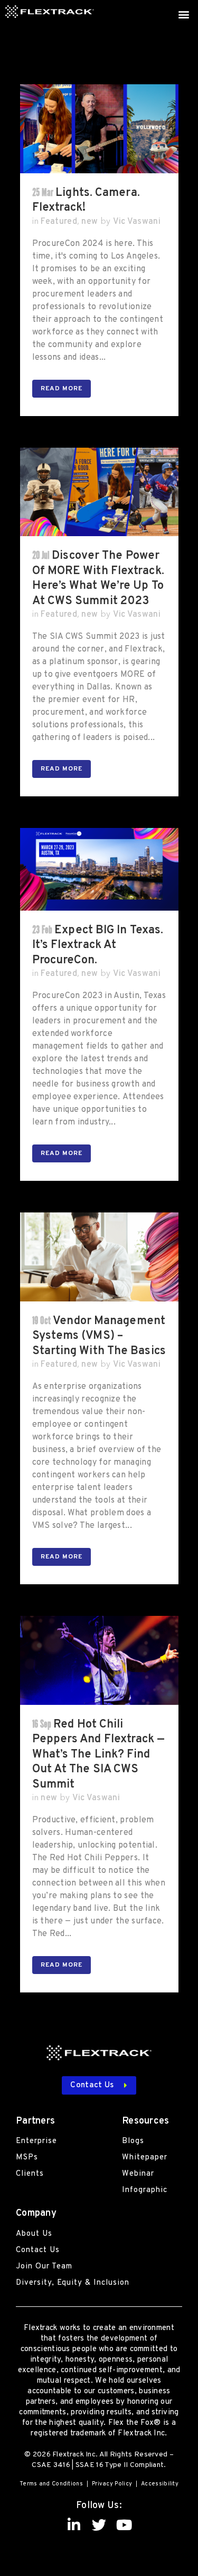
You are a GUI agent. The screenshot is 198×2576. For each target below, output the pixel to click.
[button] (184, 14)
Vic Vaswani (137, 222)
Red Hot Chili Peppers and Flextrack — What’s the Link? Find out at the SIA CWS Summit (98, 1755)
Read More (62, 389)
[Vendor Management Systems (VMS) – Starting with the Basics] (99, 1257)
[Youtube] (124, 2525)
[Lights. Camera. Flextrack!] (99, 129)
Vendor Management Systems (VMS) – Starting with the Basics (99, 1336)
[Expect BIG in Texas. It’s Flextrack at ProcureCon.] (99, 869)
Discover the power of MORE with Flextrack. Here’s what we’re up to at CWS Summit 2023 (98, 578)
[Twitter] (99, 2525)
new (89, 222)
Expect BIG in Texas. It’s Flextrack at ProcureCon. (98, 945)
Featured (59, 222)
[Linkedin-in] (74, 2525)
